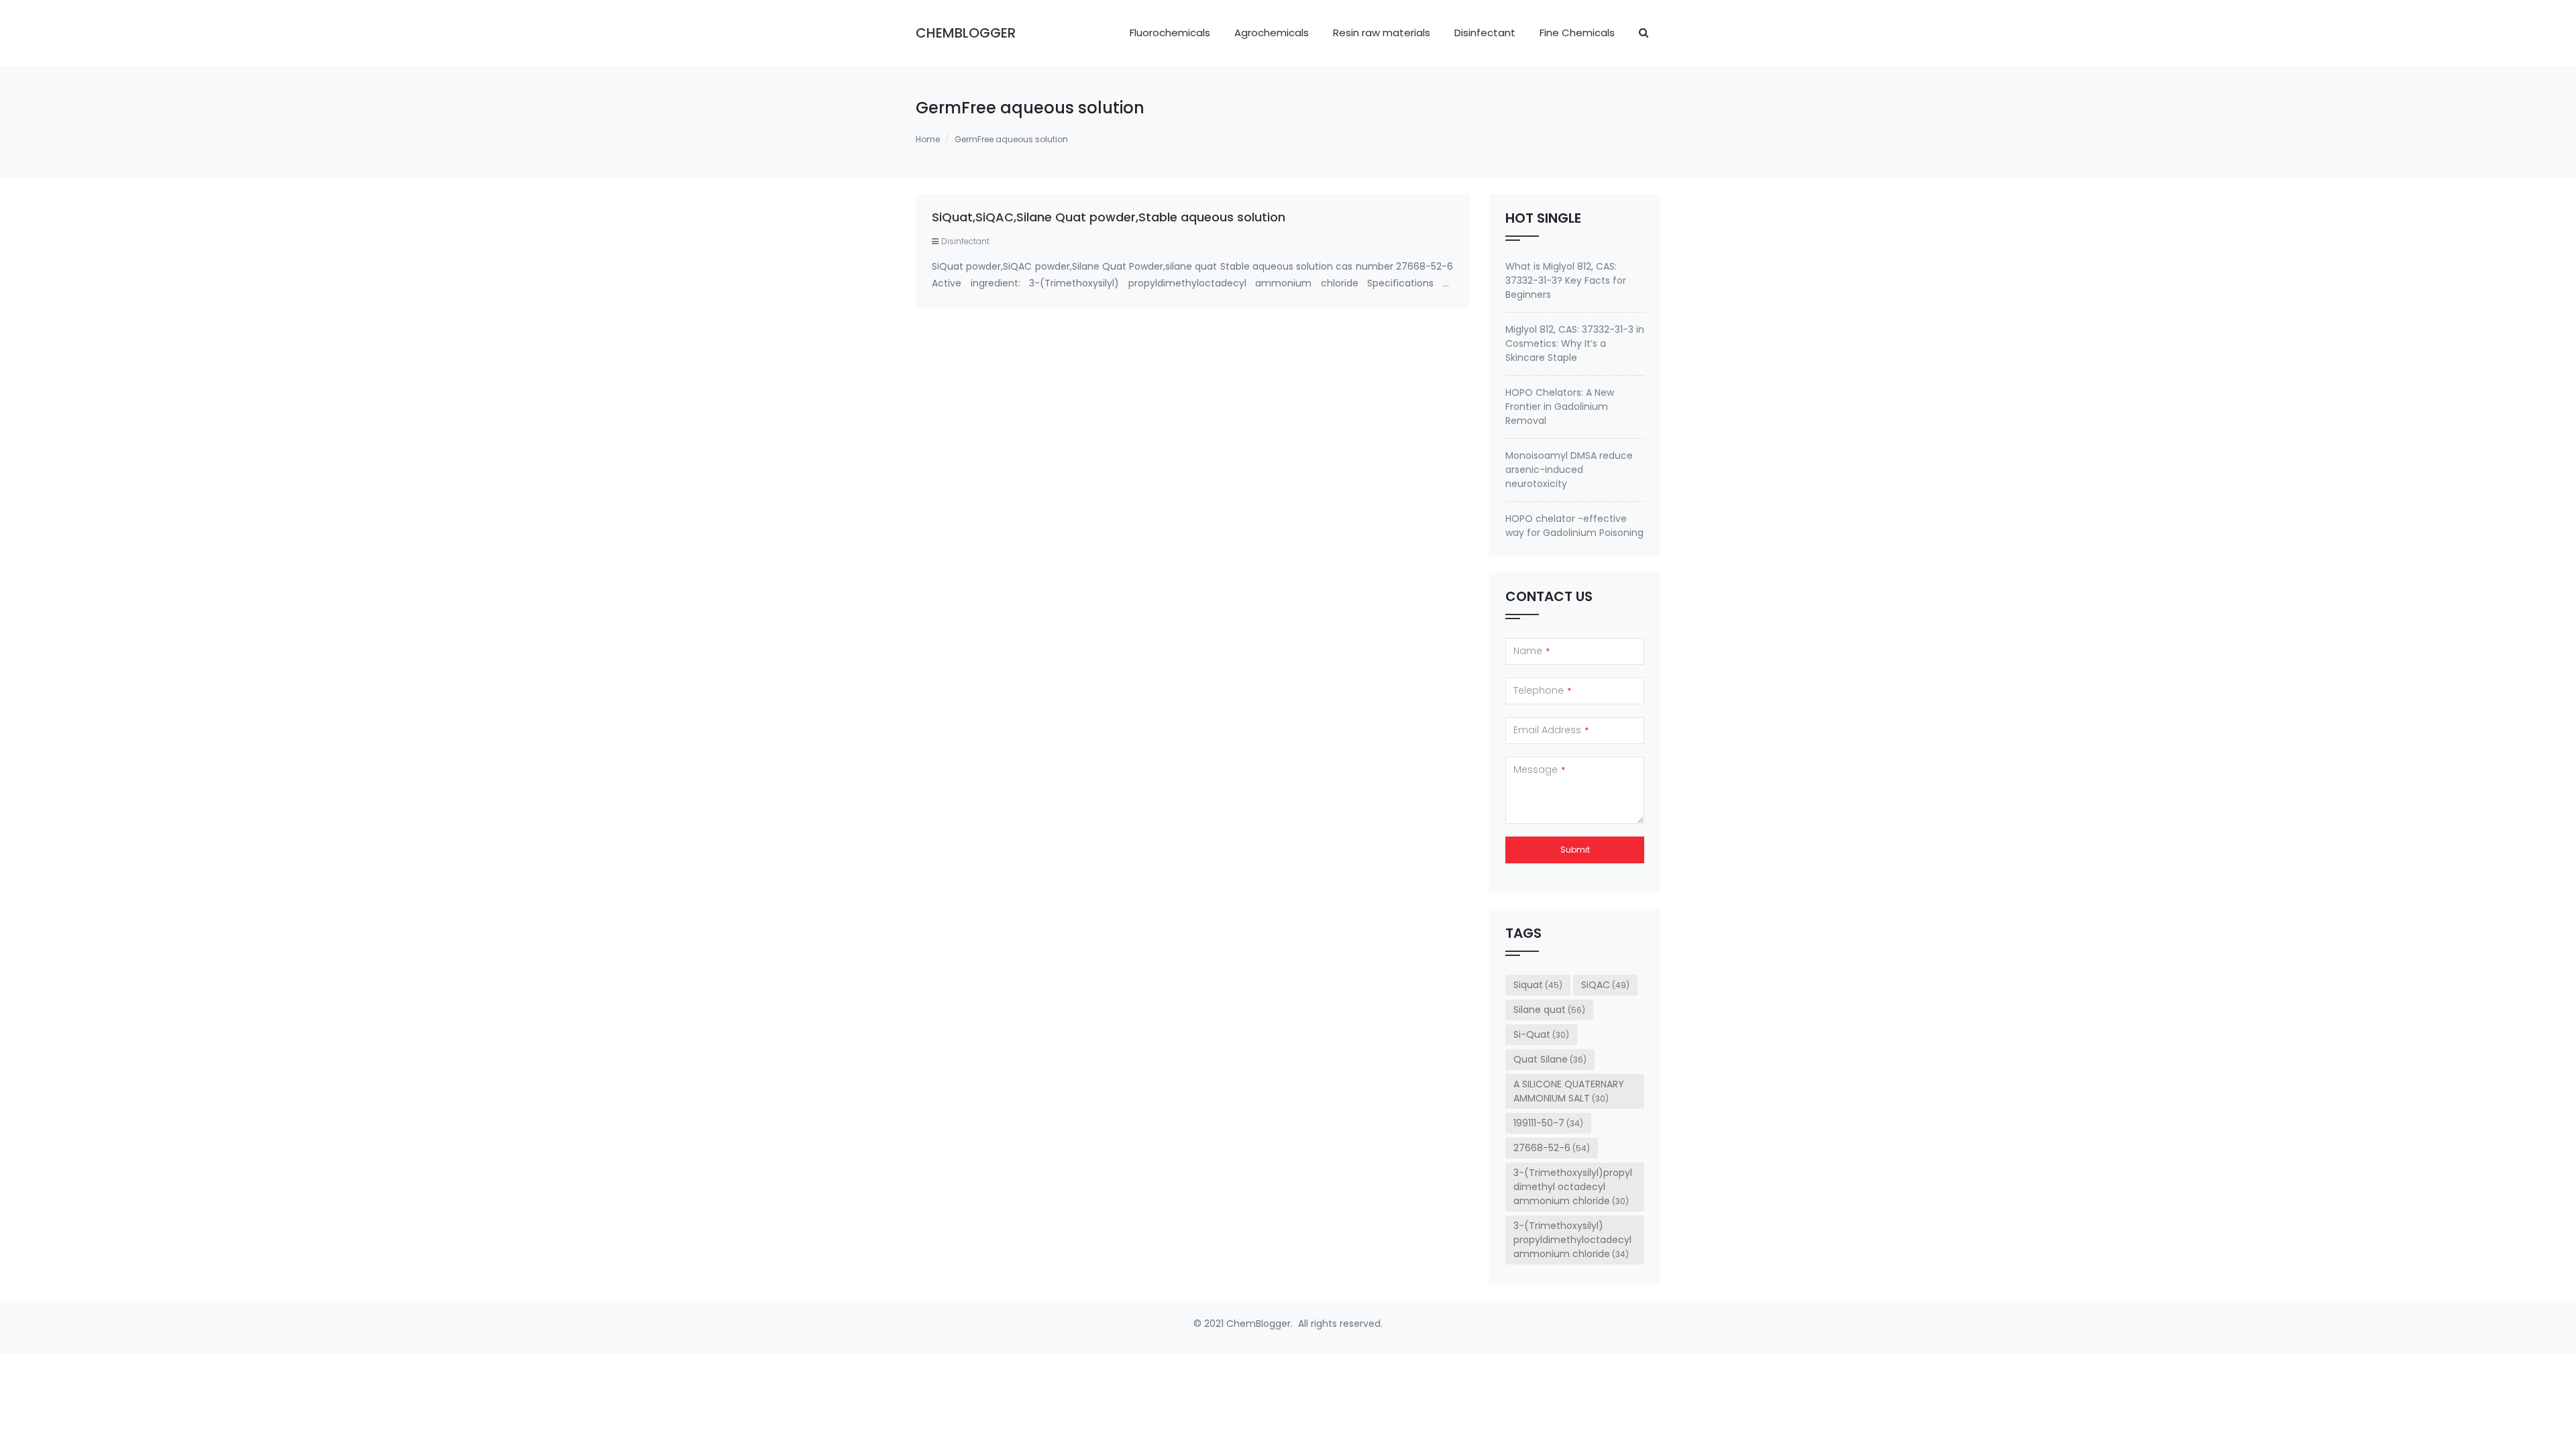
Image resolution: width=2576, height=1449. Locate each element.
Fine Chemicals (1577, 33)
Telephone (1542, 690)
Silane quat (1549, 1010)
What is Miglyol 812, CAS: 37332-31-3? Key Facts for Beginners (1566, 280)
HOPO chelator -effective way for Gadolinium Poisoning (1574, 526)
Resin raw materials (1382, 33)
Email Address (1551, 730)
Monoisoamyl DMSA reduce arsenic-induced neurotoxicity (1569, 470)
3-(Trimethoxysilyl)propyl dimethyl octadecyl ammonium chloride (1573, 1187)
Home (928, 139)
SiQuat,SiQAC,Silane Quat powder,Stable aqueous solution (1109, 217)
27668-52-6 (1552, 1148)
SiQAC (1605, 985)
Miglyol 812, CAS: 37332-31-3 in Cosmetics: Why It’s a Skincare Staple (1575, 343)
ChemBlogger (966, 33)
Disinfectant (1485, 33)
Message (1539, 769)
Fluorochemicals (1170, 33)
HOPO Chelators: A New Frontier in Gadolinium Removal (1560, 407)
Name (1532, 651)
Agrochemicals (1272, 33)
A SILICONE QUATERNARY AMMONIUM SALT (1569, 1091)
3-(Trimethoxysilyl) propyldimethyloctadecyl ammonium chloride (1572, 1240)
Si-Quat (1541, 1034)
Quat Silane (1550, 1059)
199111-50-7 (1548, 1123)
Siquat (1538, 985)
